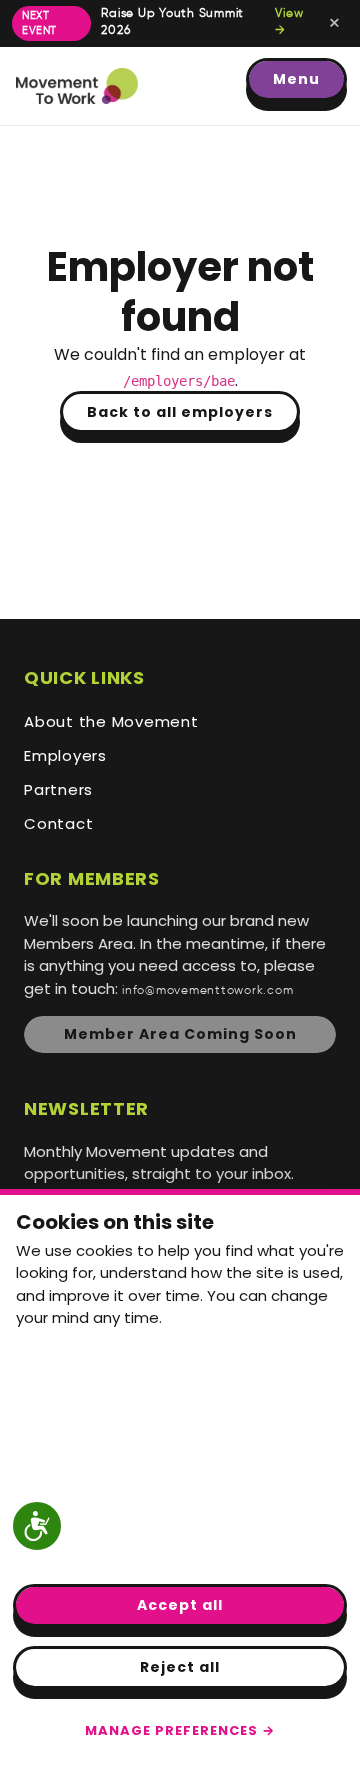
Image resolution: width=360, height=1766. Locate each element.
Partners (58, 789)
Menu (296, 79)
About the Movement (111, 721)
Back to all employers (180, 412)
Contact (58, 823)
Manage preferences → (180, 1730)
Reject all (180, 1667)
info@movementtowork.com (207, 991)
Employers (65, 755)
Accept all (180, 1605)
